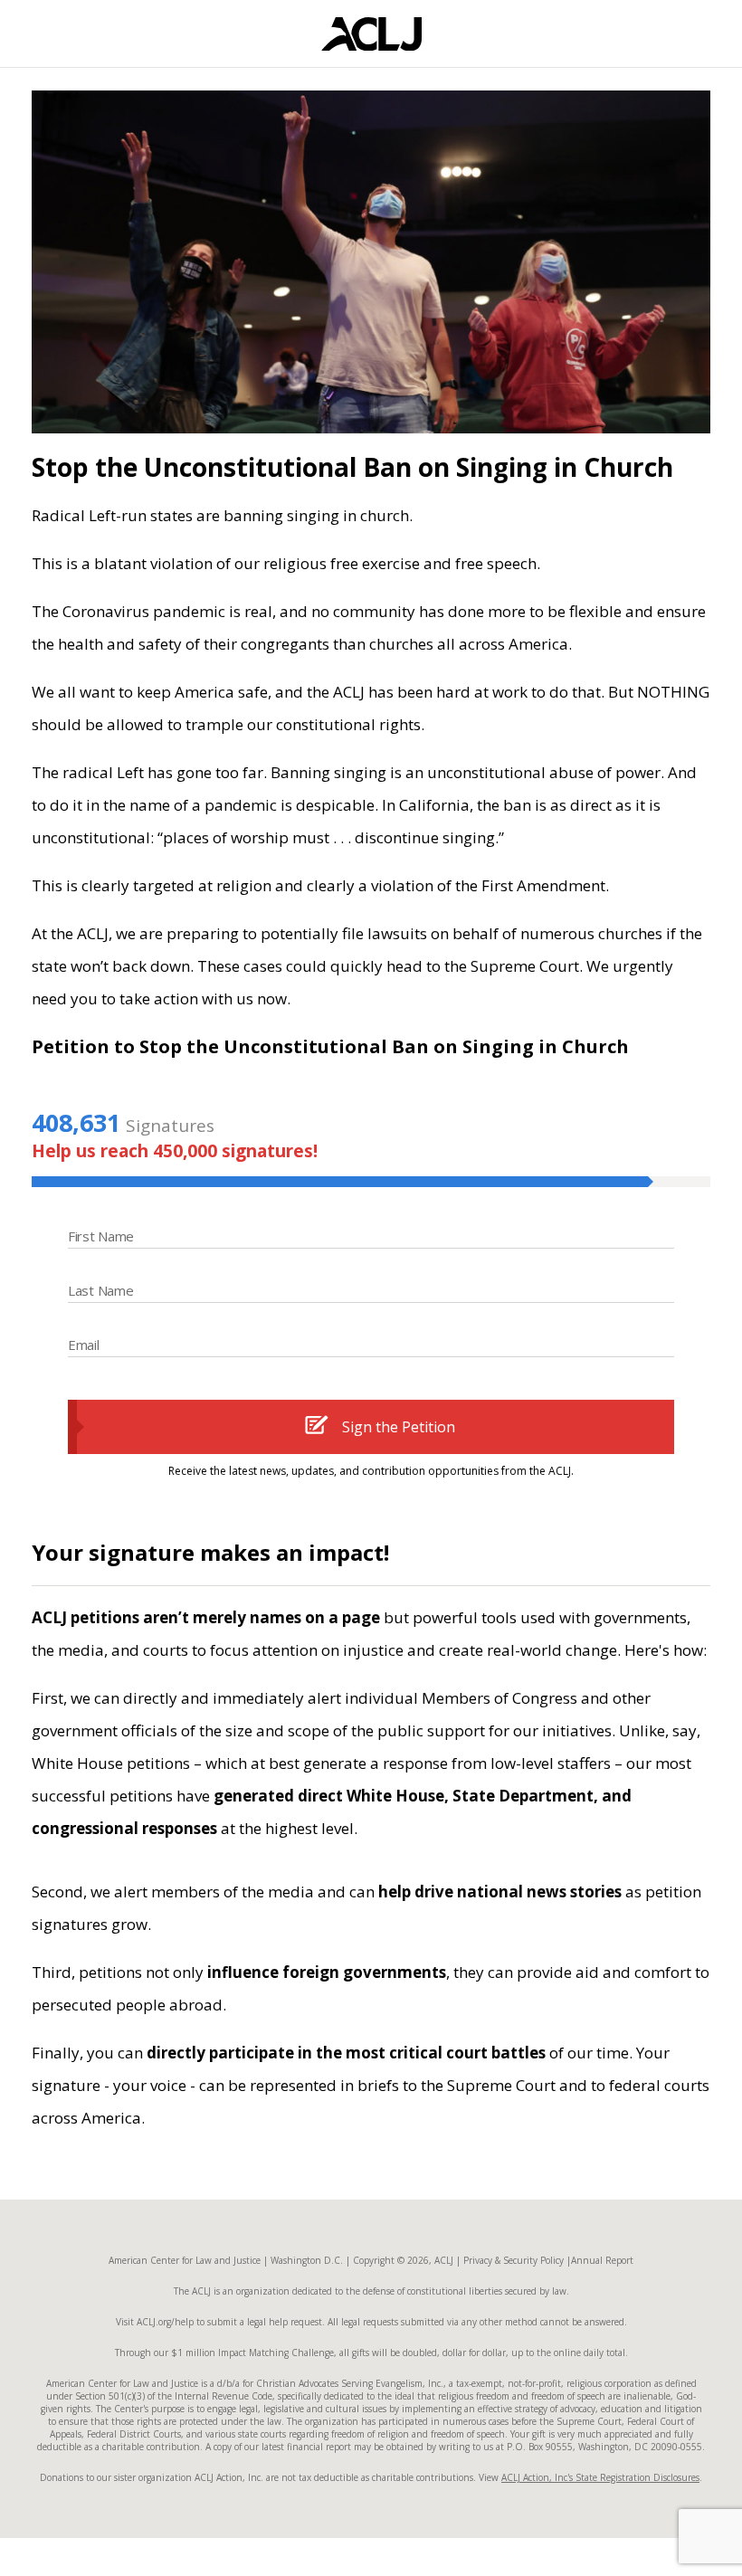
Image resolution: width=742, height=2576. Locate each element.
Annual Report (602, 2260)
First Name (101, 1236)
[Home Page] (371, 34)
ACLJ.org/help (164, 2322)
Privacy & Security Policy (514, 2260)
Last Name (100, 1290)
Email (84, 1345)
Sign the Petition (399, 1427)
